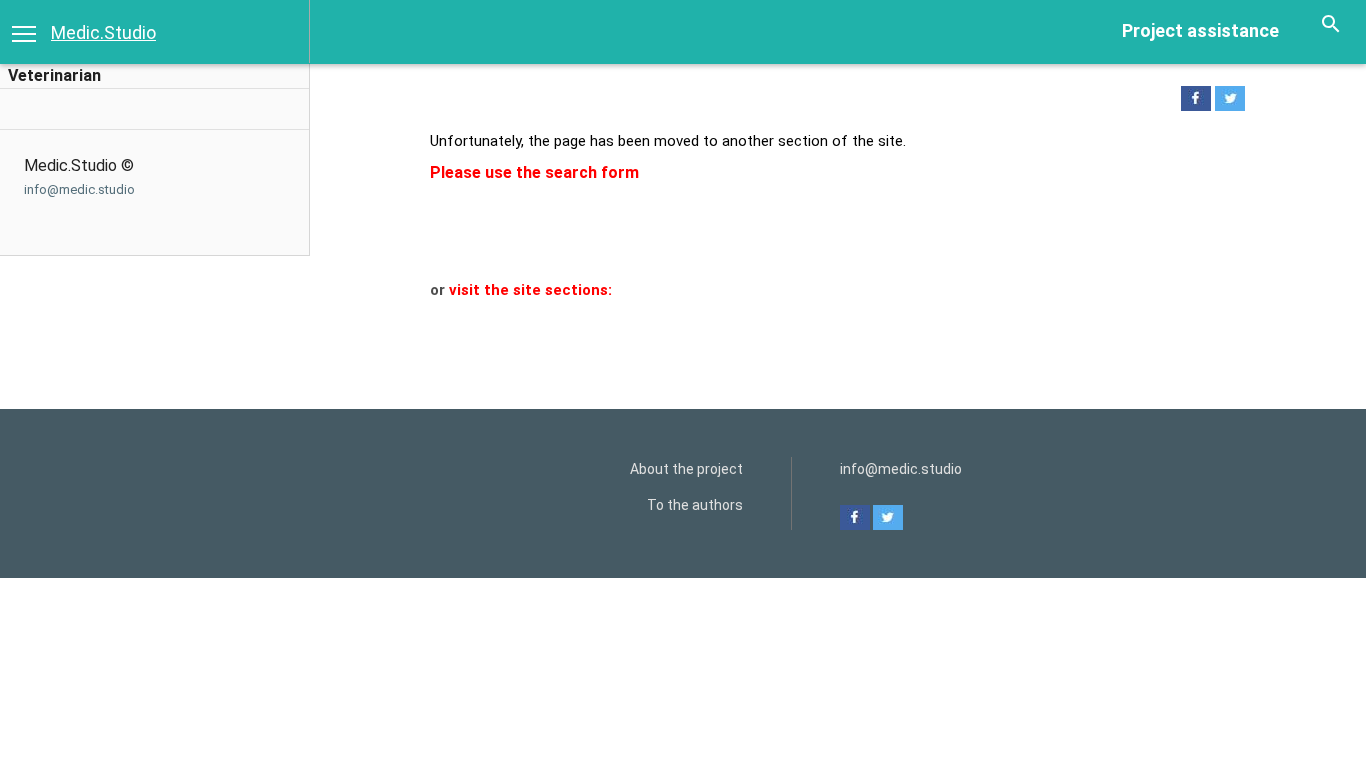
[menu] (24, 32)
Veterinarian (54, 75)
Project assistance (1200, 30)
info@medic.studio (79, 189)
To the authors (695, 505)
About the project (686, 469)
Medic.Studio (103, 32)
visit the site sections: (530, 290)
